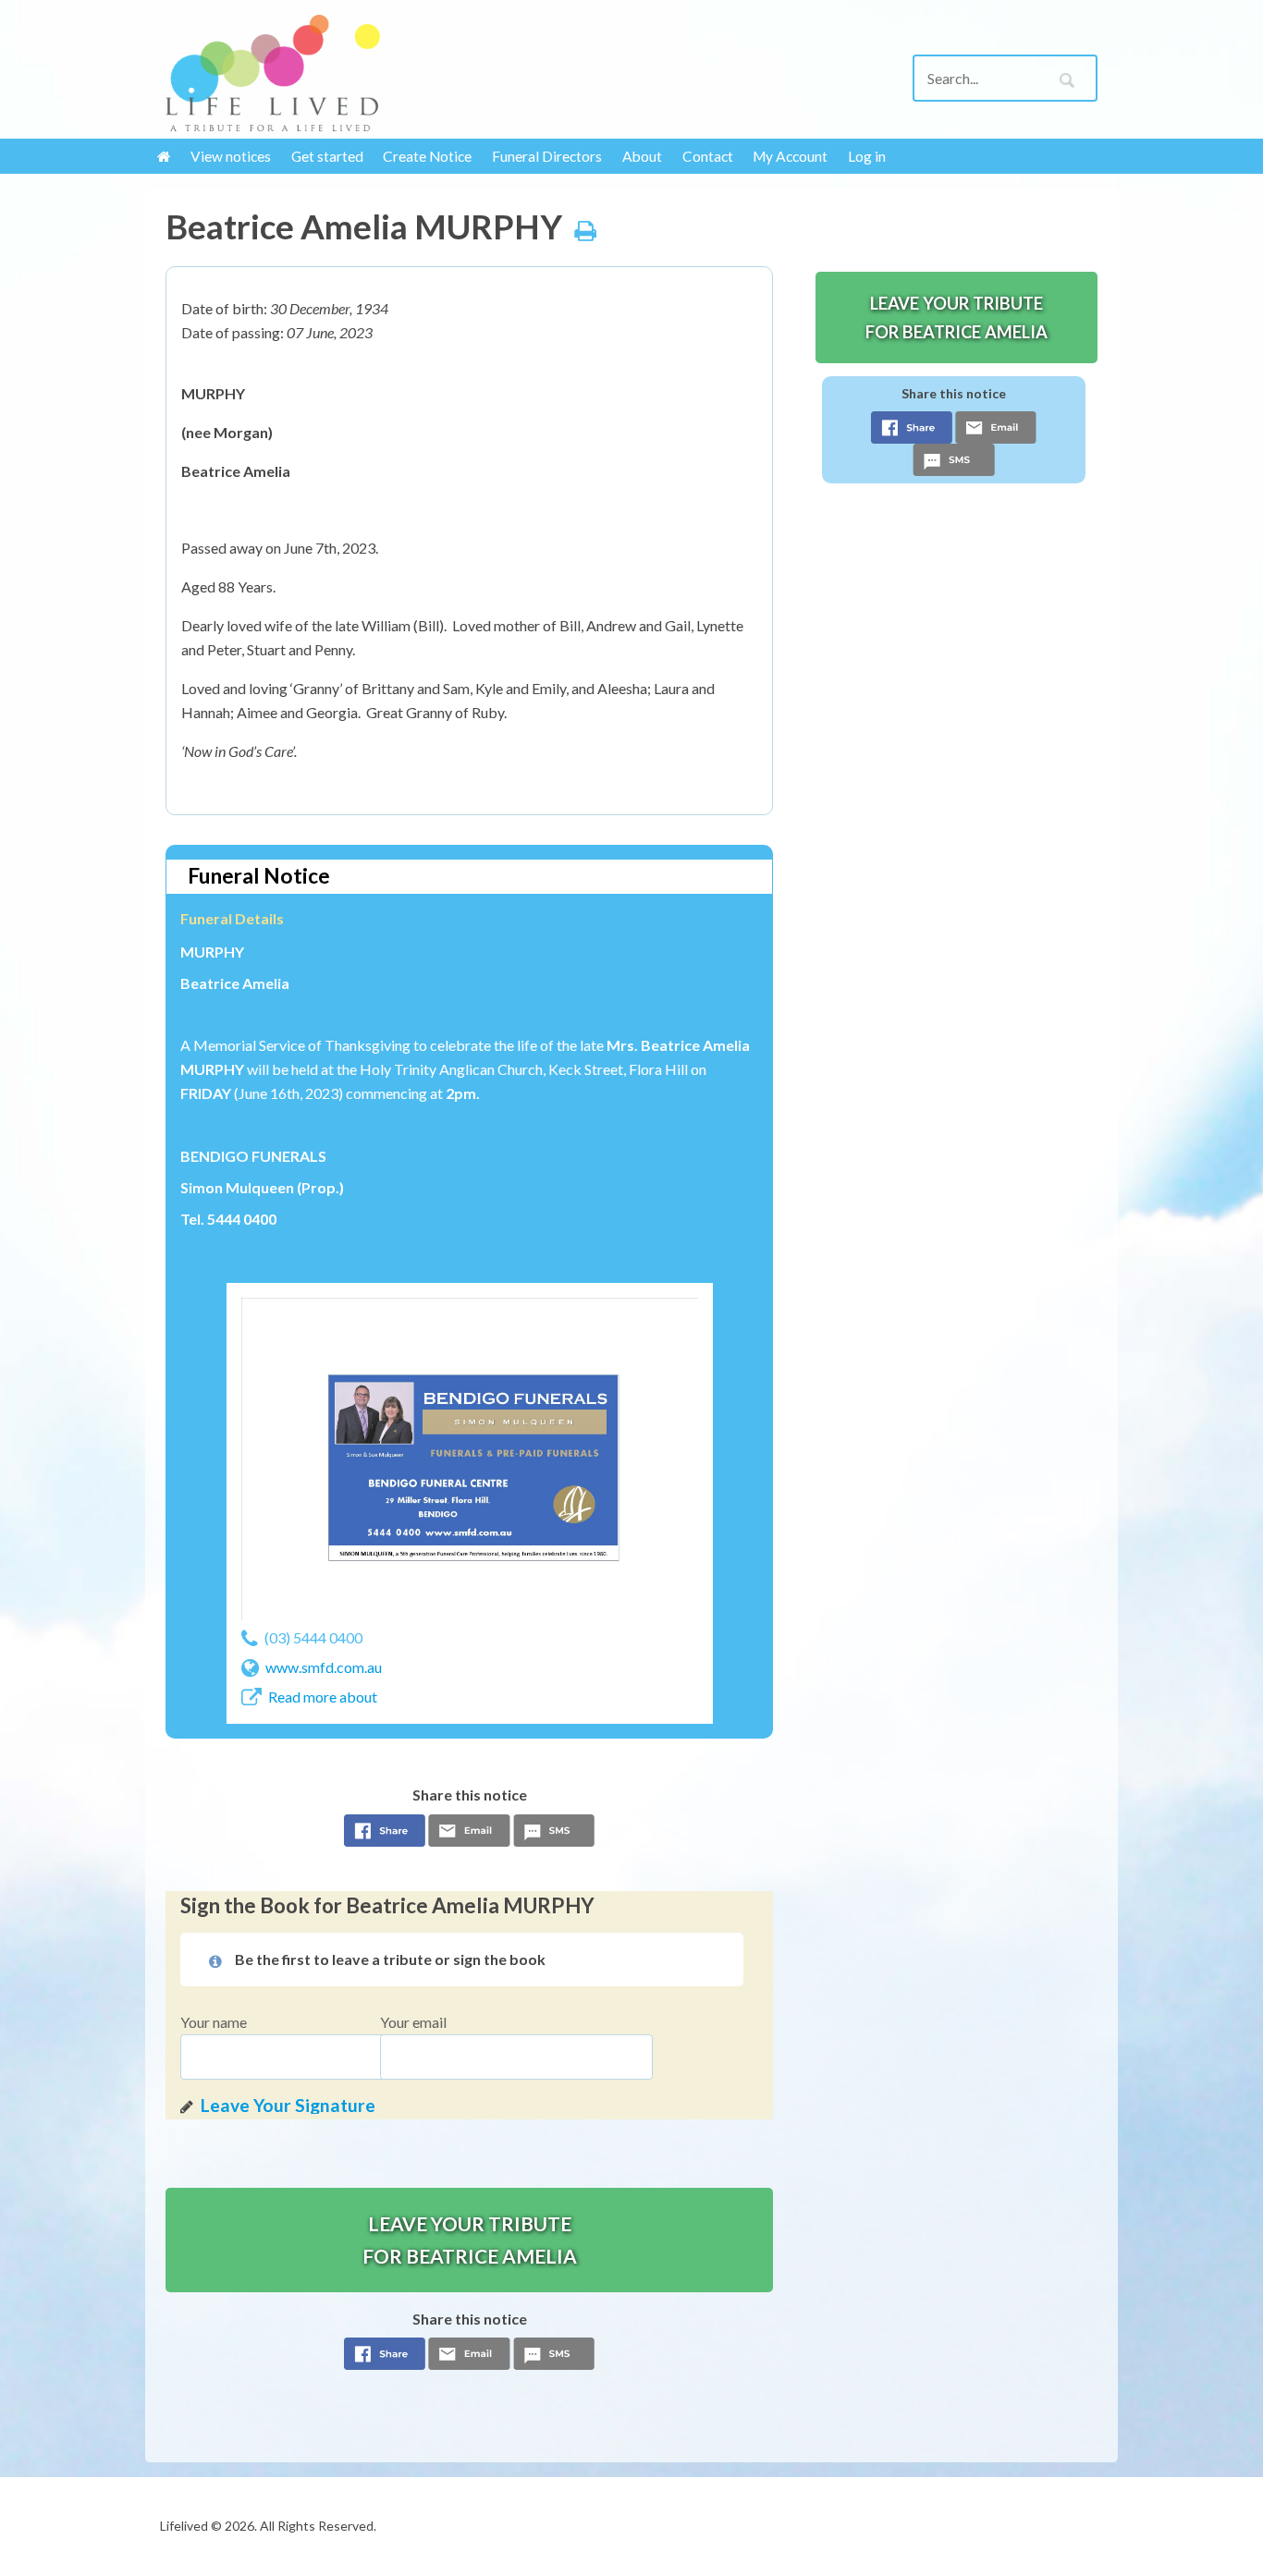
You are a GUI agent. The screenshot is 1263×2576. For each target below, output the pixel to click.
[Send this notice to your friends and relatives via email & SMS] (469, 1836)
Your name (214, 2022)
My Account (790, 156)
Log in (867, 156)
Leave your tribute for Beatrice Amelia (470, 2240)
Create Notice (427, 156)
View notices (231, 156)
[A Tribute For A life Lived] (273, 73)
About (642, 156)
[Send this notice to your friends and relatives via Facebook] (385, 1836)
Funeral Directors (547, 156)
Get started (327, 156)
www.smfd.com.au (324, 1667)
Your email (413, 2022)
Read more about (323, 1697)
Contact (708, 156)
